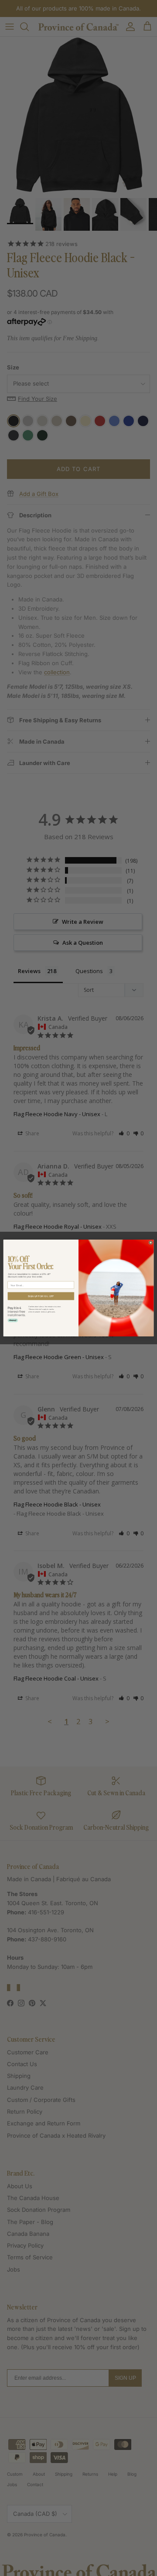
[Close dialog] (151, 1243)
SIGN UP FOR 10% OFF (41, 1296)
